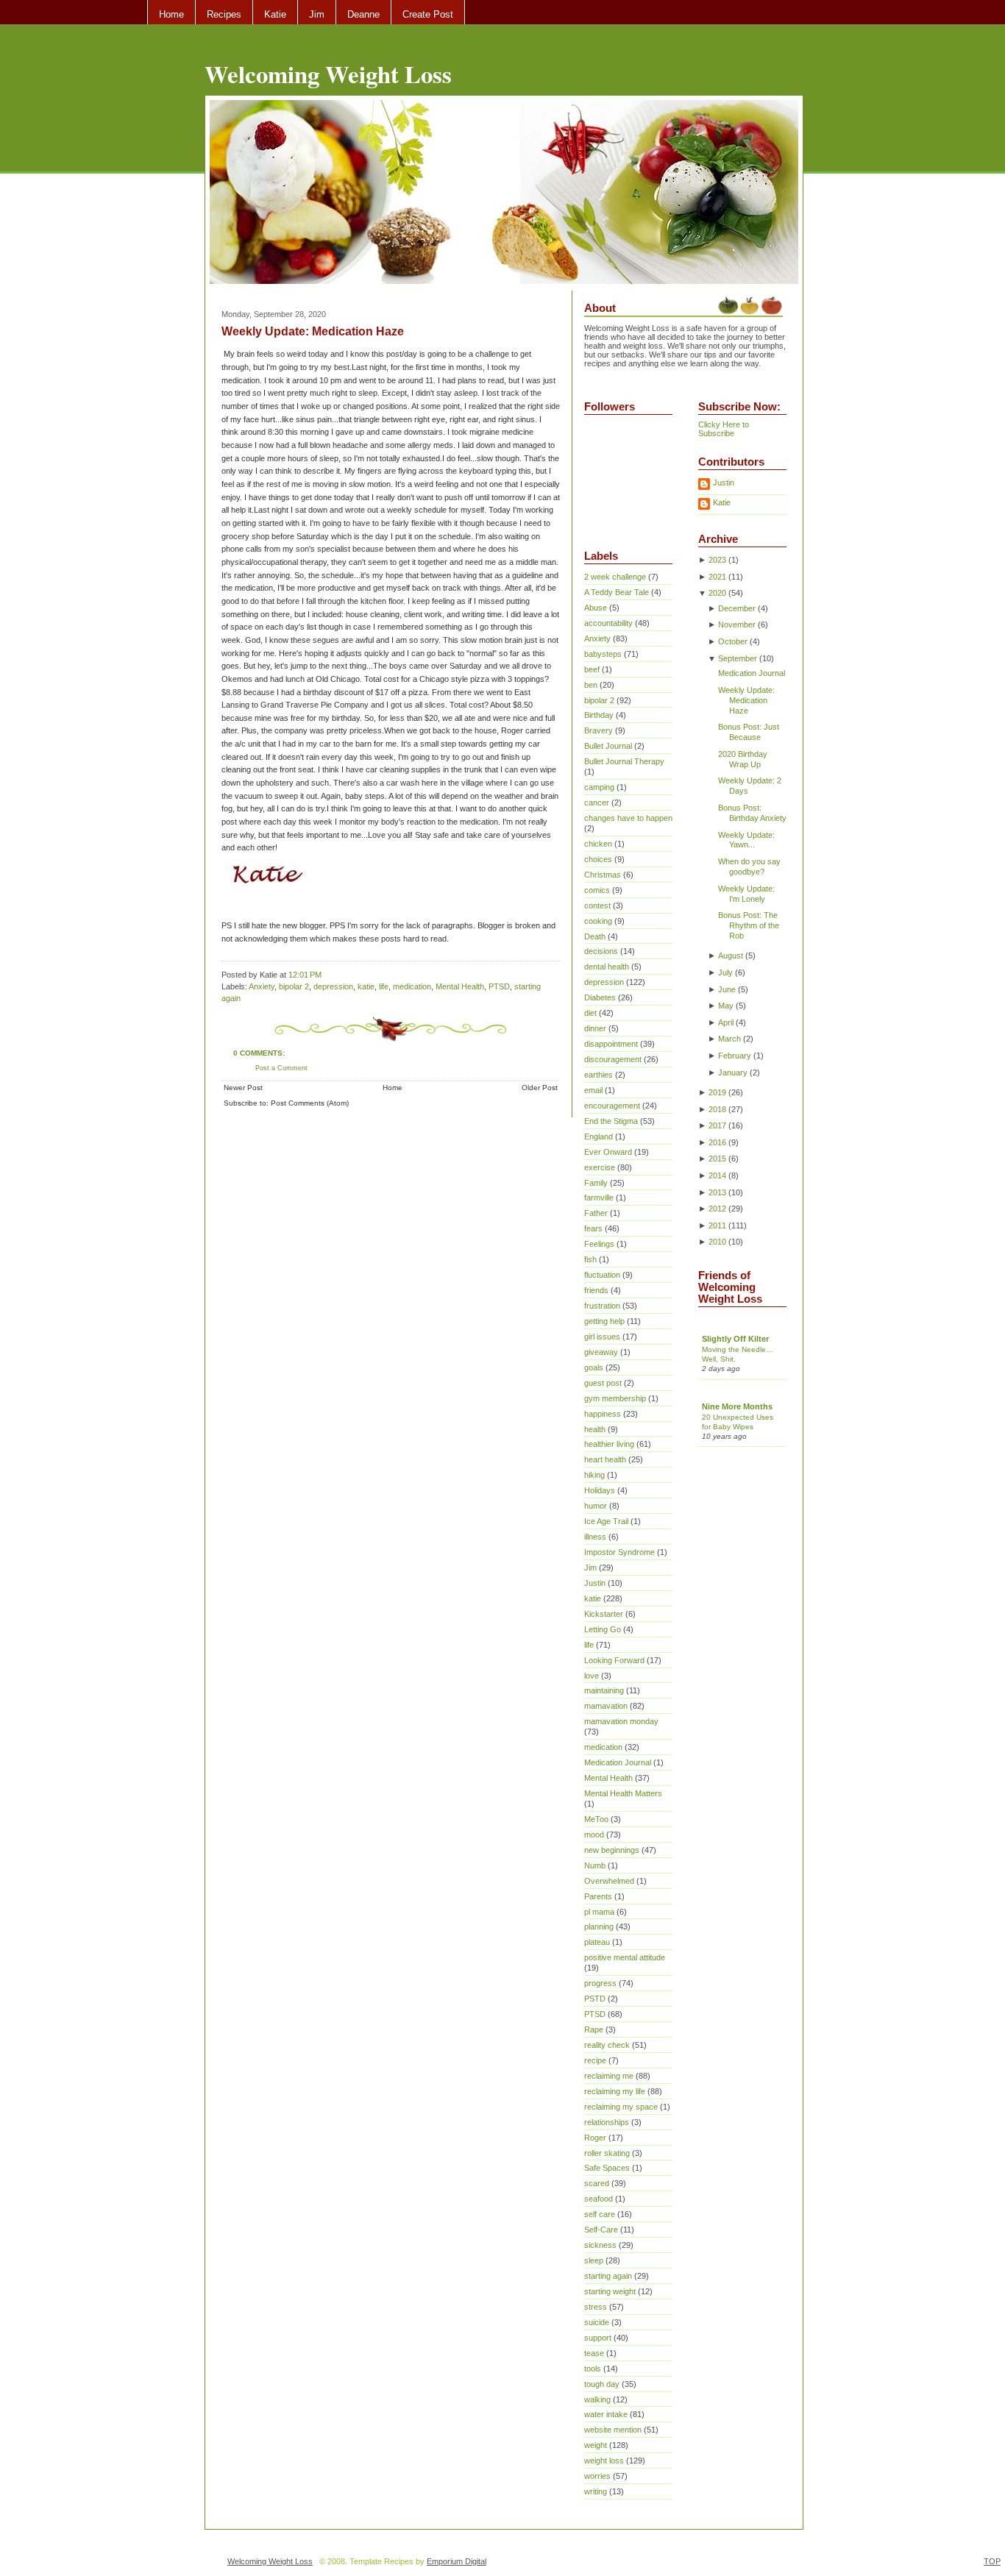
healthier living (609, 1444)
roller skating (607, 2153)
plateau (597, 1942)
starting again (608, 2276)
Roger (595, 2138)
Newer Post (243, 1088)
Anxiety (262, 986)
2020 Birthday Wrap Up (743, 759)
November (737, 625)
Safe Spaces (607, 2168)
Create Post (428, 14)
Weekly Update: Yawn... (746, 840)
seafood (599, 2199)
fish (590, 1259)
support (598, 2338)
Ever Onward (608, 1152)
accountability (608, 623)
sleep (594, 2260)
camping (599, 787)
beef (592, 669)
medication (412, 986)
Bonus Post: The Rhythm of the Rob (749, 925)
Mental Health (460, 986)
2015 (717, 1159)
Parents (598, 1896)
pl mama (599, 1912)
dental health (607, 967)
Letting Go (603, 1629)
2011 (717, 1225)
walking (597, 2399)
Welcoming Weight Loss (328, 74)
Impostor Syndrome (619, 1552)
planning (599, 1926)
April (726, 1022)
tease (594, 2353)
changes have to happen (628, 818)
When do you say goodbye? (749, 867)
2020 (717, 593)
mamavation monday (621, 1721)
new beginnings (612, 1850)
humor (596, 1506)
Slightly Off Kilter (735, 1339)
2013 (717, 1192)
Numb (595, 1865)
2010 (717, 1242)
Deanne (363, 14)
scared (597, 2183)
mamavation (606, 1706)
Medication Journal (618, 1762)
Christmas (603, 875)
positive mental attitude (625, 1957)
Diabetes (600, 997)
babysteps (603, 654)
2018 (717, 1109)
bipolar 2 (294, 986)
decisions (601, 951)
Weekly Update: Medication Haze (313, 331)
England (599, 1136)
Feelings (599, 1244)
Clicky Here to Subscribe (724, 429)
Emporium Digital (457, 2561)
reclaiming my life (615, 2091)
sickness (600, 2245)
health (595, 1429)
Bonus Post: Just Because (749, 732)
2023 (717, 560)
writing (596, 2491)
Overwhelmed (609, 1881)
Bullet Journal (608, 746)
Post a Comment (281, 1068)
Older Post (540, 1088)
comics (597, 890)
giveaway (601, 1352)
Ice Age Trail (606, 1521)
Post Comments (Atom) (310, 1103)
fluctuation (602, 1275)
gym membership (615, 1398)
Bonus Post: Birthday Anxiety (752, 813)
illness (595, 1537)
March (729, 1039)
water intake (606, 2414)
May (726, 1006)
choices (598, 859)
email (593, 1090)
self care (600, 2214)
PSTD (595, 1999)
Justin (595, 1583)
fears (593, 1228)
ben (591, 685)
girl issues (602, 1337)
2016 (717, 1142)
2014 (717, 1175)
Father (596, 1213)
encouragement (612, 1106)
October (733, 641)
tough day (602, 2384)
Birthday (599, 715)
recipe (595, 2060)
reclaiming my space (621, 2107)
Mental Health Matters (623, 1793)
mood (594, 1835)
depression (333, 986)
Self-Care (601, 2230)
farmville (599, 1198)
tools (593, 2369)
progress (600, 1983)
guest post (603, 1383)
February (735, 1056)
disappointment (611, 1044)
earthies (599, 1075)
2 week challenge (615, 577)
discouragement (613, 1059)
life (384, 986)
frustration (602, 1306)
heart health (605, 1459)
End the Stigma (611, 1121)
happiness (603, 1414)
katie (366, 986)
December (737, 608)
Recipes (224, 14)
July (725, 972)
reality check (607, 2045)
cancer (597, 803)
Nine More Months (737, 1406)
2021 (717, 577)
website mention (613, 2430)
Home (171, 14)
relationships (607, 2122)
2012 (717, 1209)
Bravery (599, 730)
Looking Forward (614, 1660)
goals (594, 1367)
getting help (604, 1321)
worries (597, 2476)
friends (596, 1290)
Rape (594, 2029)
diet (590, 1013)
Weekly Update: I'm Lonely (746, 894)
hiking (594, 1475)
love (592, 1676)
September (738, 658)
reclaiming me (609, 2076)
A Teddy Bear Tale (617, 592)
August (731, 956)
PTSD (499, 986)
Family (596, 1183)
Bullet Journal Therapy (624, 761)
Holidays (600, 1490)
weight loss (604, 2461)
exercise (600, 1167)
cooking (598, 921)
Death (595, 936)
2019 (717, 1092)
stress (596, 2307)
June (727, 989)
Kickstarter (604, 1614)
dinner (595, 1028)
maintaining (604, 1690)
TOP (992, 2561)
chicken (598, 844)
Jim (317, 14)
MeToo (596, 1819)
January (733, 1072)
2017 (717, 1125)
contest (597, 905)
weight (596, 2445)
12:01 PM (305, 975)
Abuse (596, 608)
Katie (275, 14)
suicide (597, 2322)
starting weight (610, 2291)
